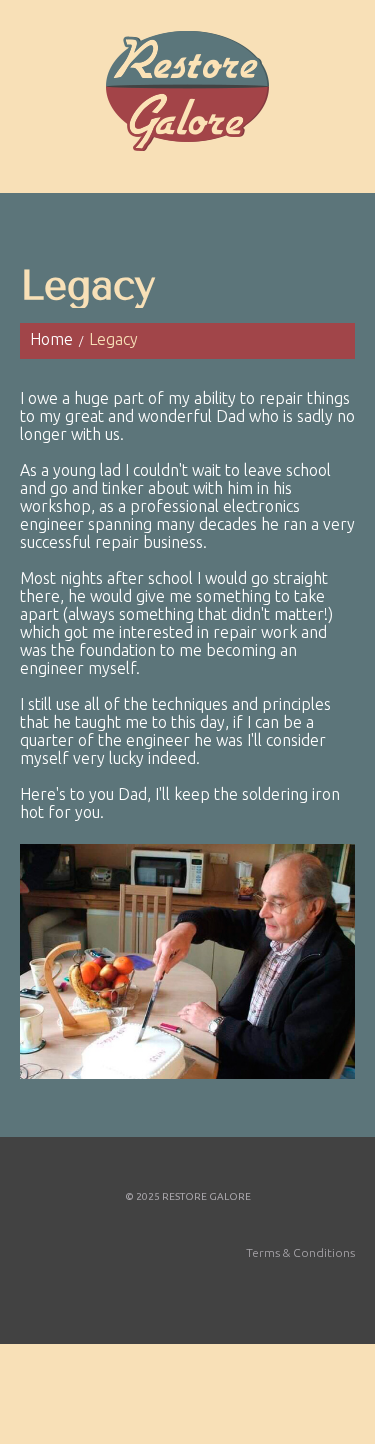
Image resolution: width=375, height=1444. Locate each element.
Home (51, 339)
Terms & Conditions (300, 1252)
